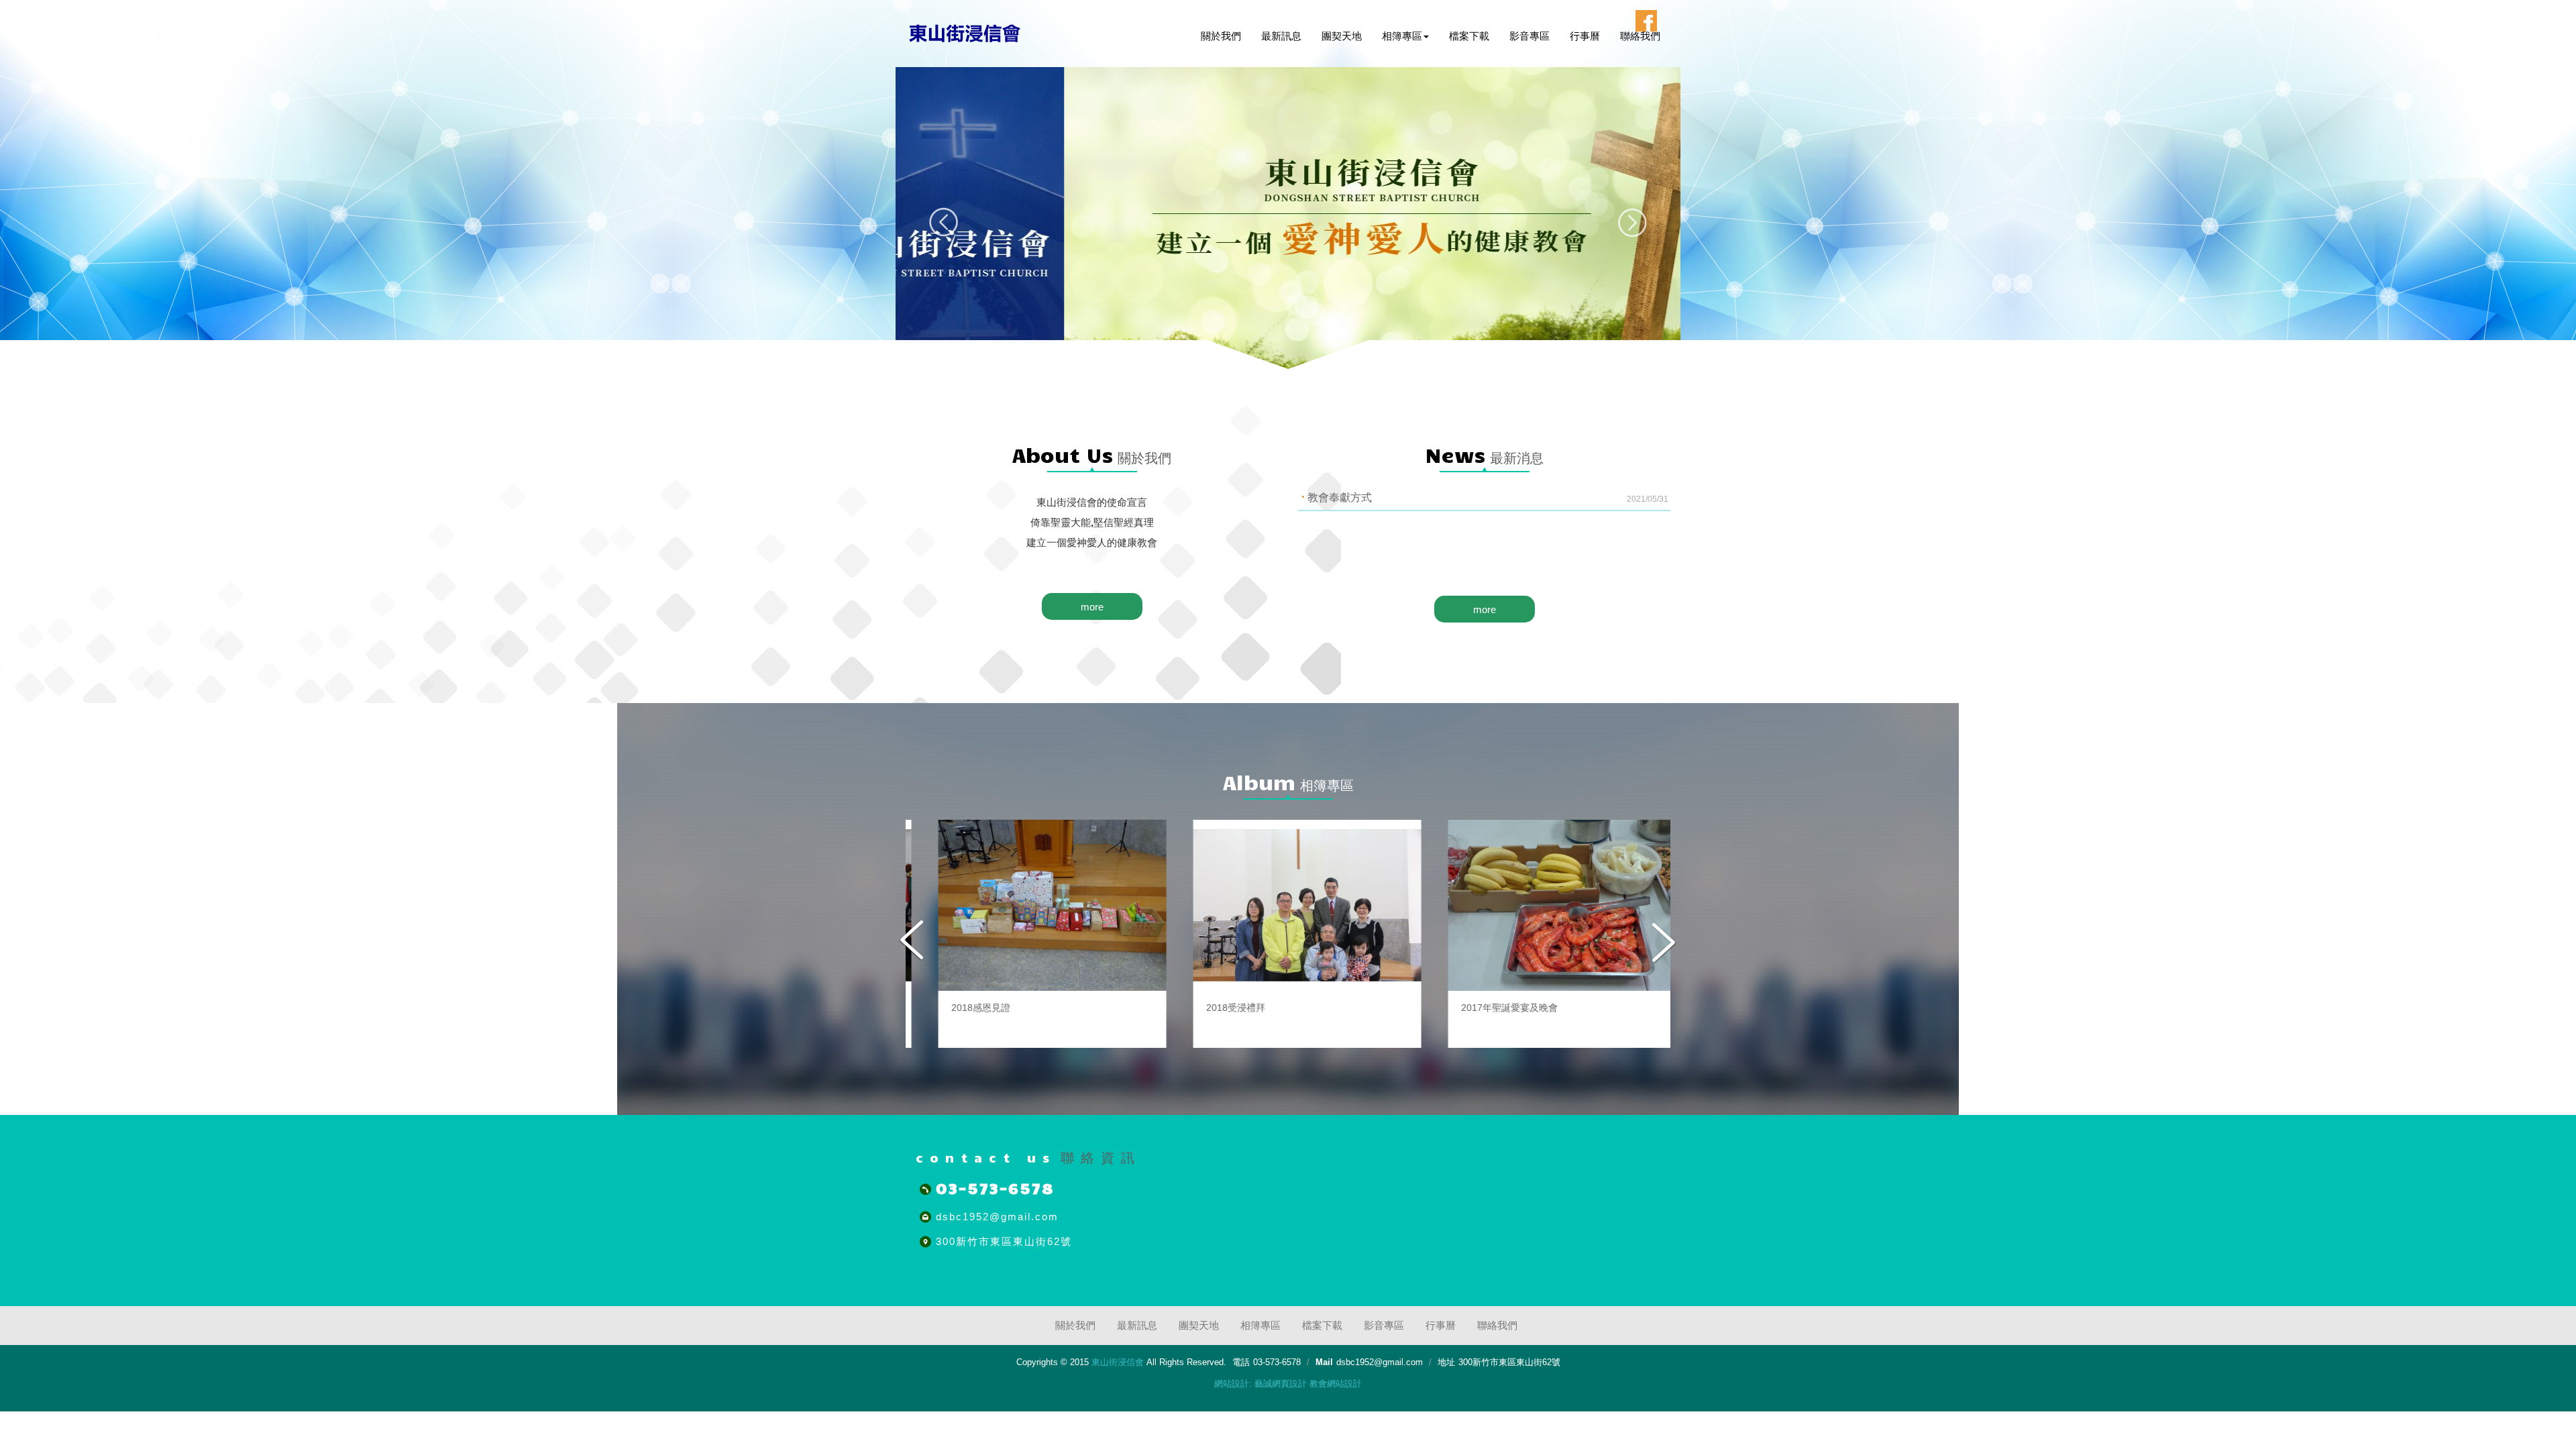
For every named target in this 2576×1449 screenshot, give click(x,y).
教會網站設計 (1336, 1384)
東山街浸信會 (965, 33)
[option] (1033, 934)
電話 (1241, 1362)
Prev (944, 222)
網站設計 (1232, 1384)
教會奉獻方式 (1488, 498)
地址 (1446, 1362)
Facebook (1646, 21)
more (1092, 607)
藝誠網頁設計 (1281, 1384)
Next (1632, 222)
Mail (1324, 1362)
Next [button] (1663, 942)
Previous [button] (913, 942)
